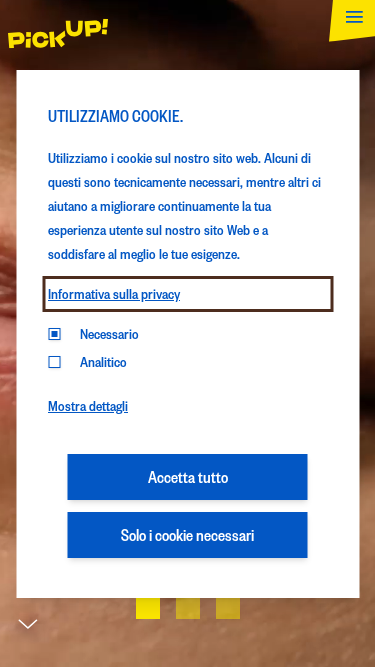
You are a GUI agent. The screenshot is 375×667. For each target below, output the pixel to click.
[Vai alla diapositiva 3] (228, 607)
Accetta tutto (188, 476)
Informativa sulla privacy (114, 293)
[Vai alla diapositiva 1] (148, 607)
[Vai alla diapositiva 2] (188, 607)
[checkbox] (54, 362)
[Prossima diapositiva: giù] (28, 629)
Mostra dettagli (88, 405)
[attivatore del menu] (347, 27)
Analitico (103, 361)
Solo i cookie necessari (187, 534)
